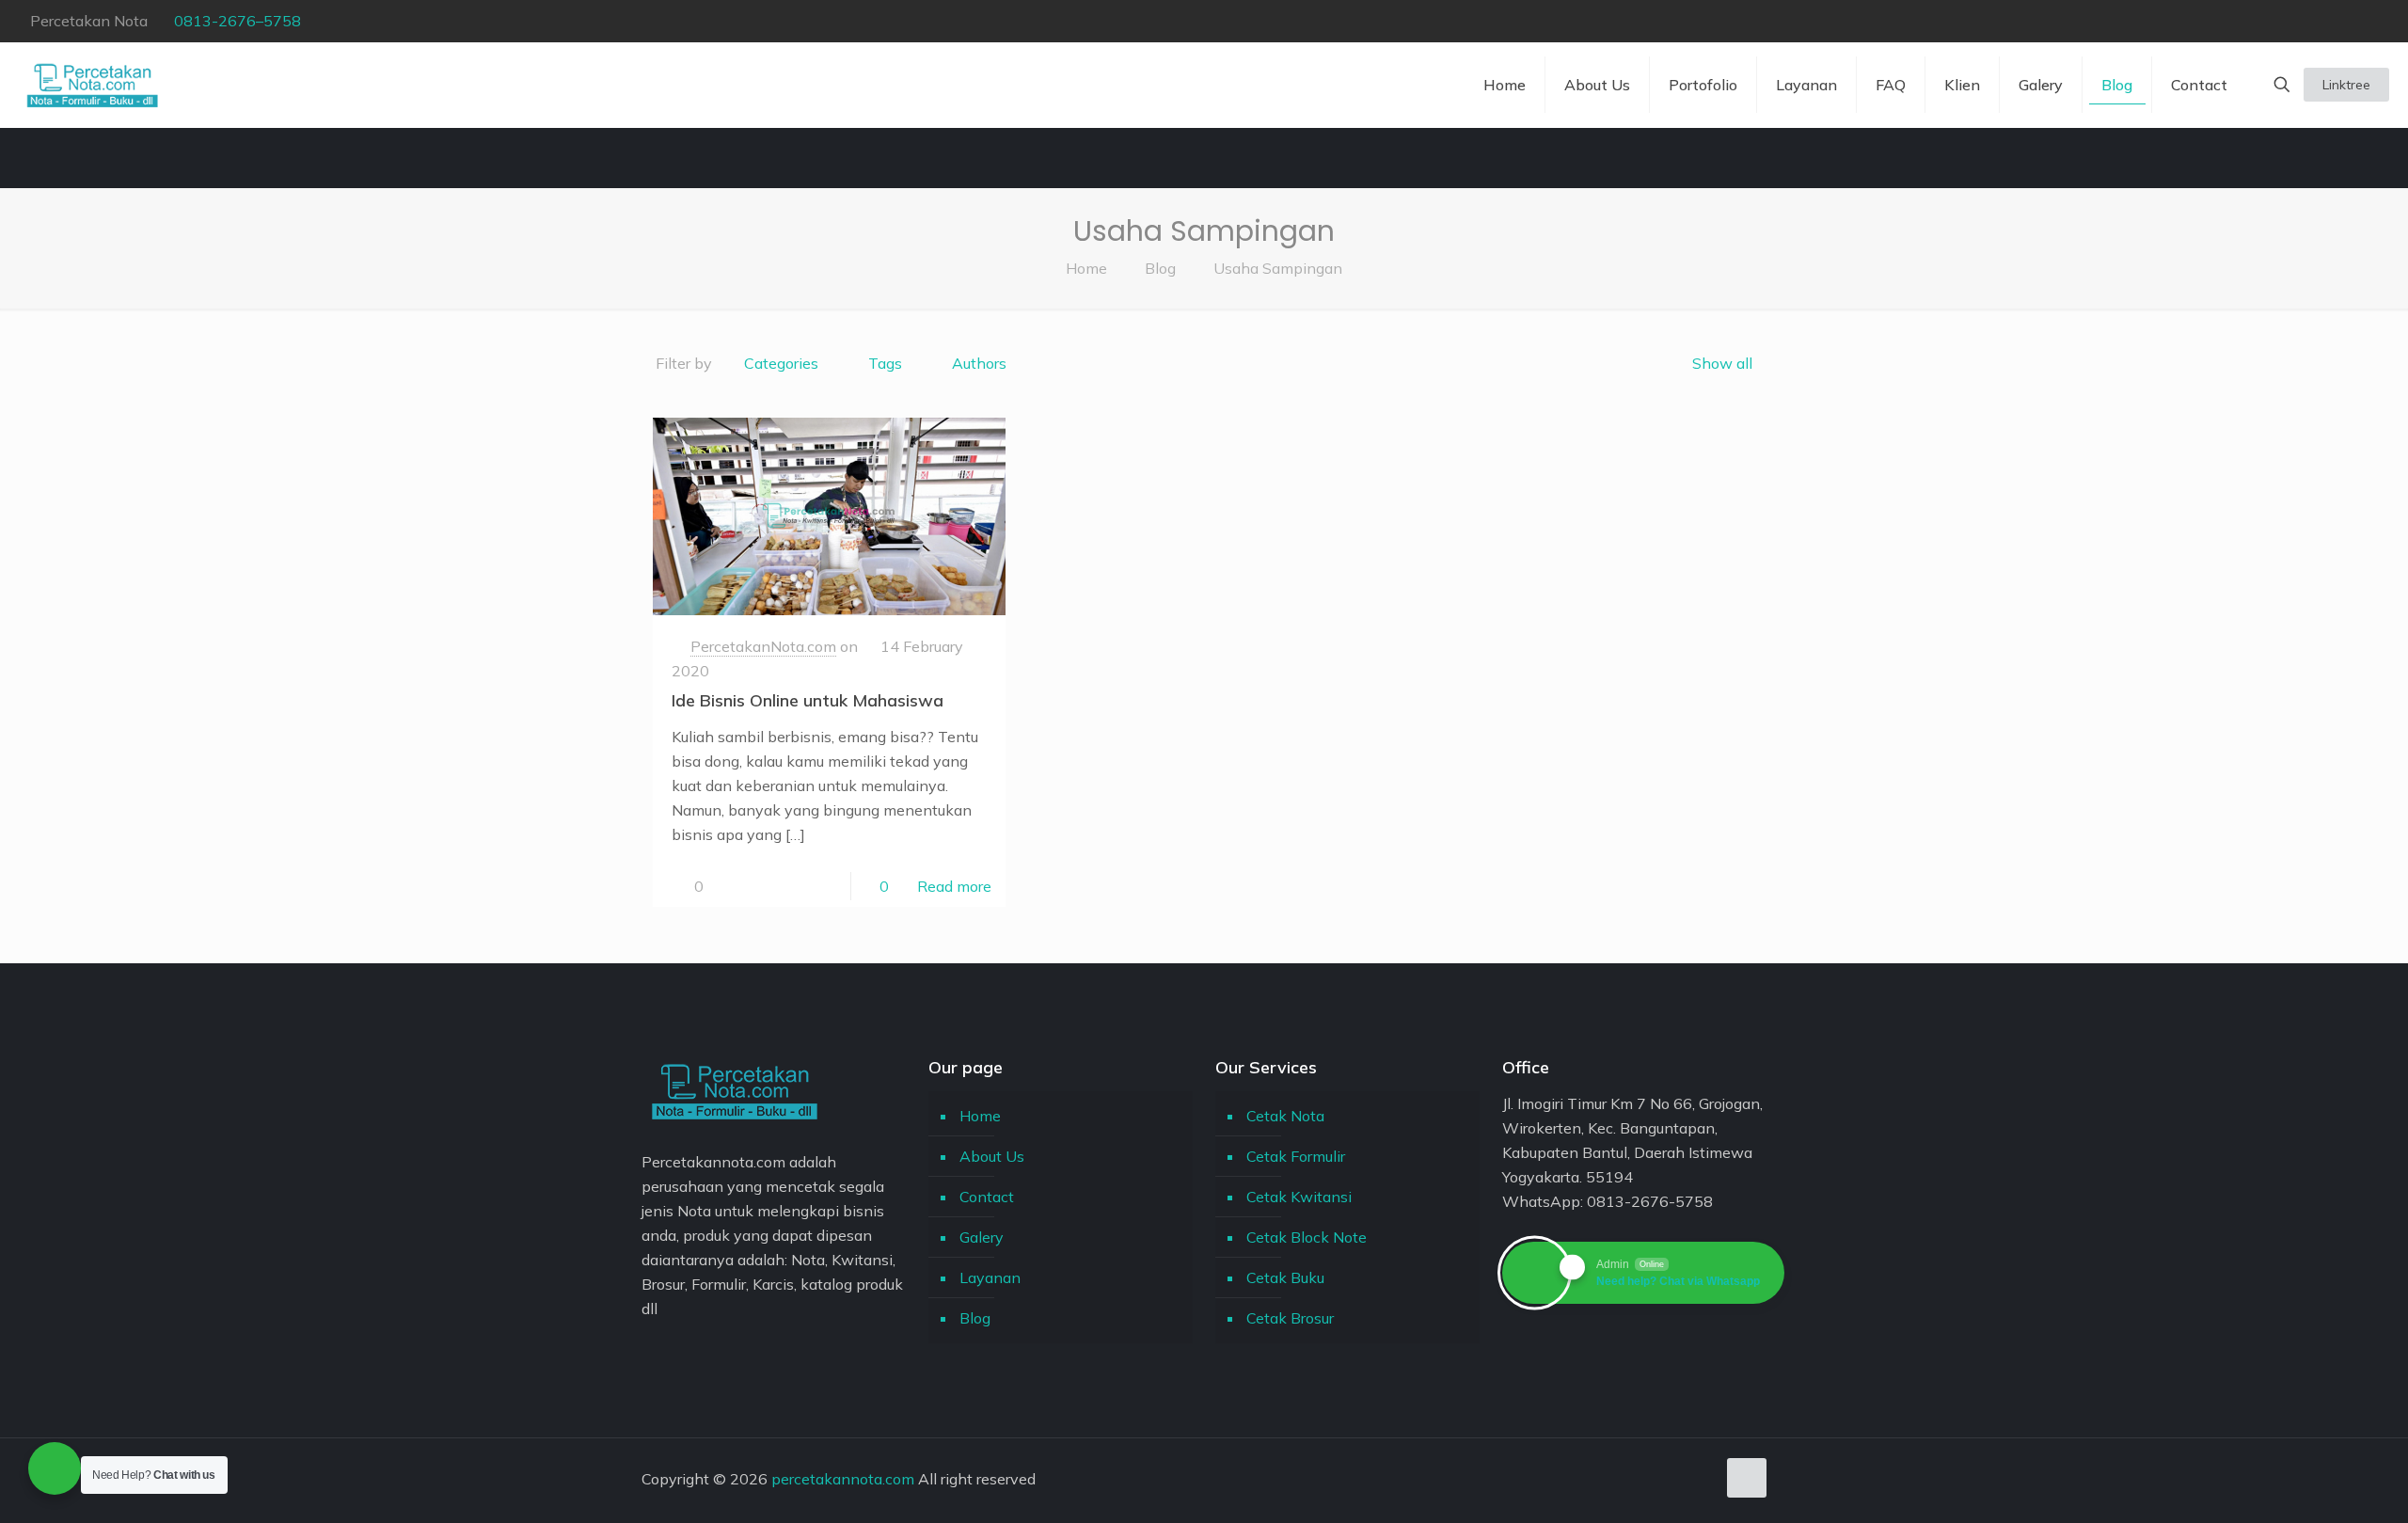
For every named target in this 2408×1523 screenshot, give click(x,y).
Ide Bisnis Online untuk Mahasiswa (808, 700)
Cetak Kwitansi (1299, 1197)
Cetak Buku (1285, 1277)
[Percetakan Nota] (93, 85)
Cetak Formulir (1296, 1156)
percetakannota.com (843, 1479)
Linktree (2346, 85)
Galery (982, 1237)
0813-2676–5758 (238, 21)
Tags (885, 363)
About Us (992, 1156)
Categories (781, 363)
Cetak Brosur (1290, 1318)
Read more (954, 886)
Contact (987, 1197)
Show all (1722, 363)
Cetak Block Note (1307, 1237)
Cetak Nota (1285, 1116)
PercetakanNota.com (763, 646)
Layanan (990, 1277)
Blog (1160, 268)
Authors (979, 363)
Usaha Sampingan (1278, 268)
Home (1086, 268)
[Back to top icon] (1747, 1478)
